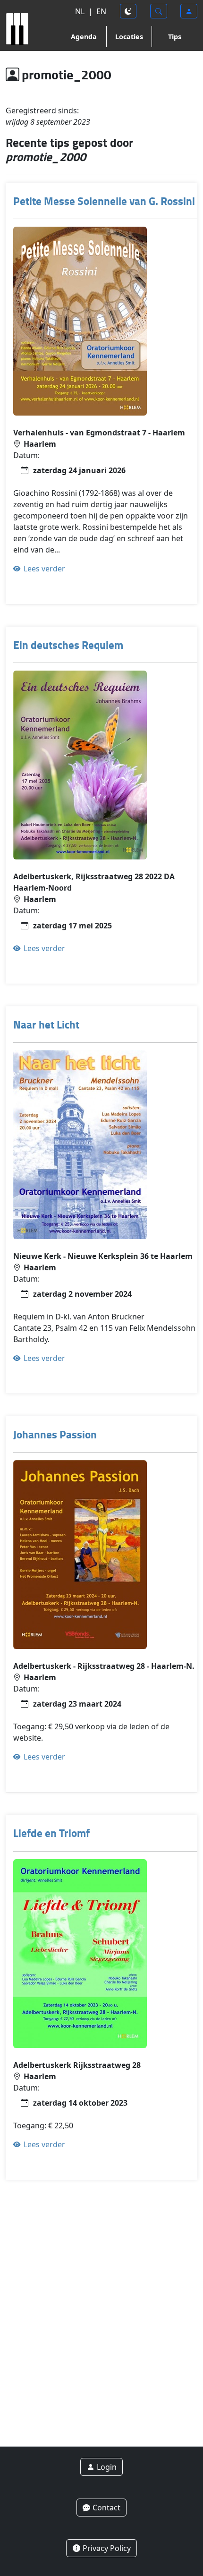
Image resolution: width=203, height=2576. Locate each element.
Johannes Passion (55, 1434)
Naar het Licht (46, 1024)
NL (80, 11)
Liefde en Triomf (51, 1833)
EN (101, 11)
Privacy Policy (106, 2548)
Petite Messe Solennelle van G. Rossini (104, 201)
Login (106, 2467)
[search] (159, 11)
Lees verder (43, 569)
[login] (189, 11)
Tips (175, 37)
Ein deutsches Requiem (68, 645)
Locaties (129, 37)
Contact (106, 2508)
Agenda (84, 37)
